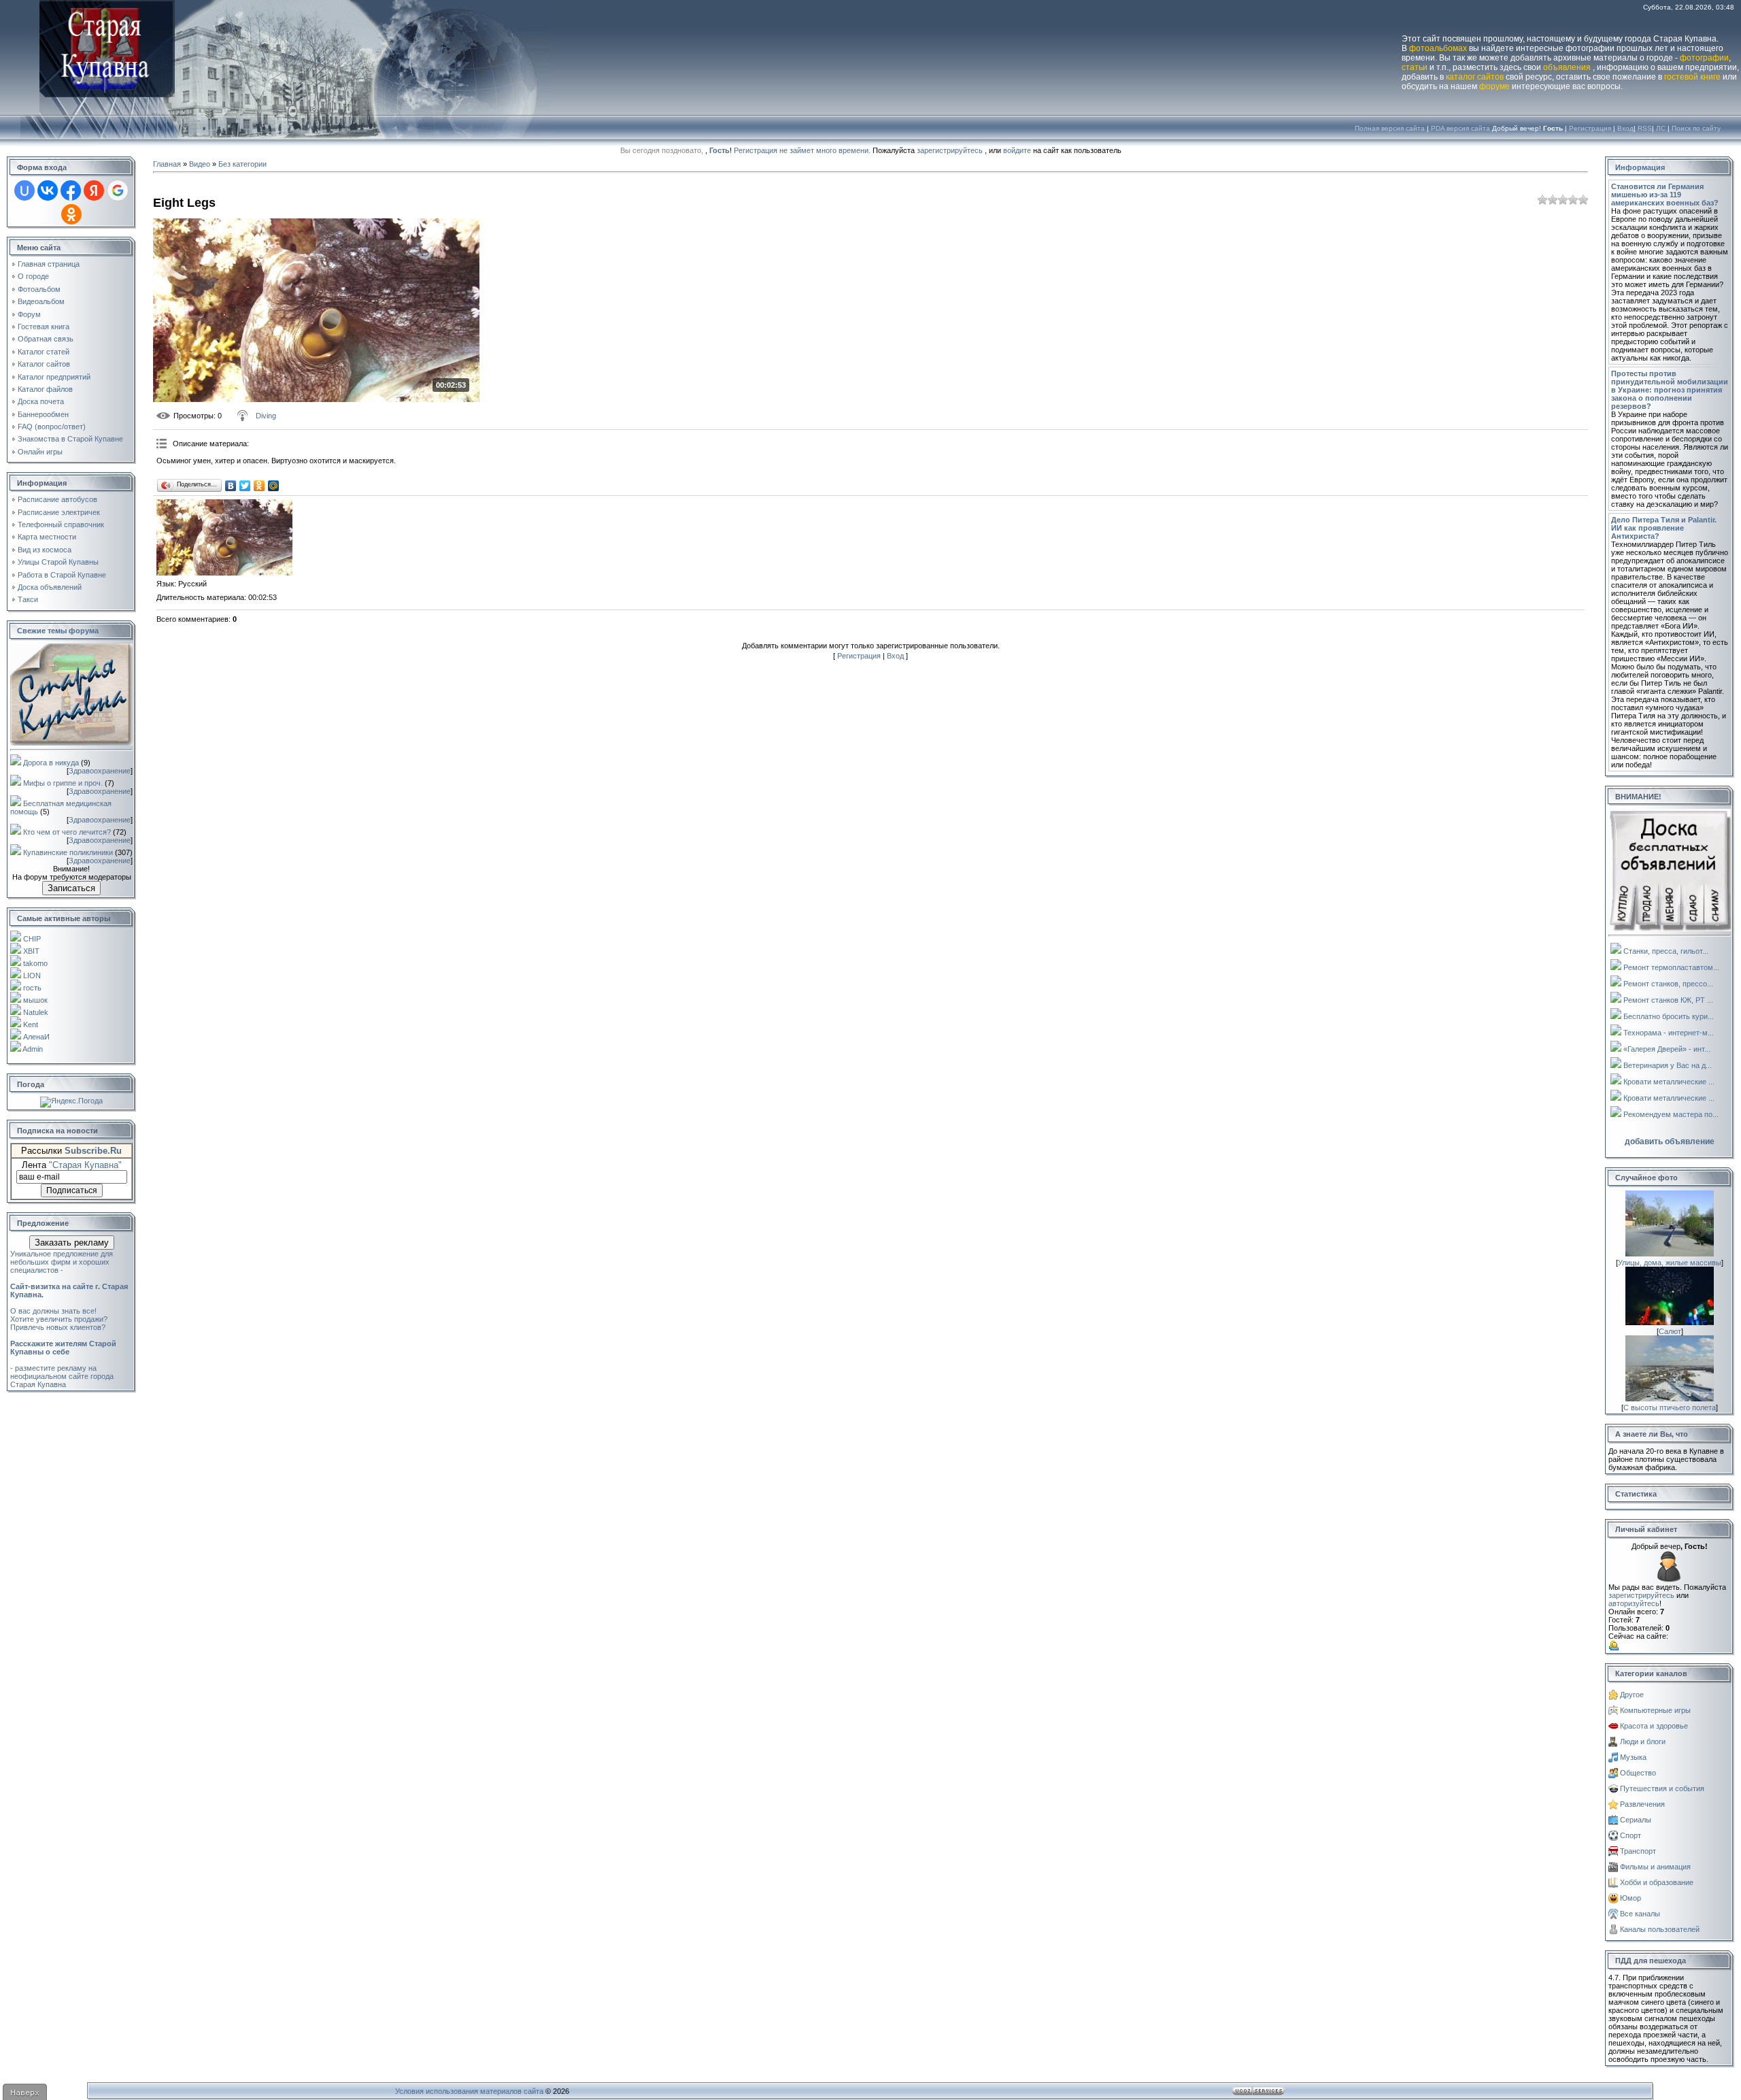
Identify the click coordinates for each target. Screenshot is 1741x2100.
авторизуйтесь (1634, 1603)
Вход (1625, 128)
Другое (1632, 1695)
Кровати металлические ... (1669, 1082)
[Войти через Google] (118, 190)
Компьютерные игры (1655, 1710)
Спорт (1630, 1835)
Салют (1670, 1331)
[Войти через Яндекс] (94, 190)
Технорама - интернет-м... (1669, 1033)
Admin (33, 1049)
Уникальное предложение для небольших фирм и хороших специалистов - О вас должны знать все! (69, 1282)
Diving (266, 416)
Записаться (71, 888)
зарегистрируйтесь (950, 150)
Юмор (1630, 1898)
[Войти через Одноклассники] (71, 214)
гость (32, 988)
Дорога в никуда (51, 763)
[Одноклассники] (259, 486)
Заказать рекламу (72, 1243)
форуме (1494, 86)
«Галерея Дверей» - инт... (1667, 1049)
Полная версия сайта (1390, 128)
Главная (167, 164)
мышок (35, 1000)
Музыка (1633, 1757)
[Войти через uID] (24, 190)
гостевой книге (1692, 77)
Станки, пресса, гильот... (1666, 951)
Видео (200, 164)
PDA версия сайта (1460, 128)
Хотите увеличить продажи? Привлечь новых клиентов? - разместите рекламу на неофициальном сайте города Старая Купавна (63, 1352)
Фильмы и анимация (1655, 1867)
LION (32, 976)
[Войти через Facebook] (71, 190)
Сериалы (1636, 1820)
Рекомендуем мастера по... (1671, 1114)
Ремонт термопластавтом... (1671, 967)
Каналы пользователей (1660, 1929)
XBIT (31, 951)
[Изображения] (224, 538)
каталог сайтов (1475, 77)
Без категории (242, 164)
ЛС (1661, 128)
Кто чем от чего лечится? (67, 832)
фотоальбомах (1438, 48)
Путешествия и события (1662, 1788)
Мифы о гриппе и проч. (63, 783)
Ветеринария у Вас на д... (1668, 1065)
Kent (31, 1024)
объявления (1567, 67)
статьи (1415, 67)
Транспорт (1638, 1851)
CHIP (32, 939)
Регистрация (1590, 128)
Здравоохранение (100, 771)
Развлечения (1642, 1804)
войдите (1017, 150)
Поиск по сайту (1696, 128)
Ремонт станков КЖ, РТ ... (1668, 1000)
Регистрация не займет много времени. (803, 150)
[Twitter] (245, 486)
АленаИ (36, 1037)
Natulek (36, 1012)
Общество (1638, 1773)
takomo (35, 963)
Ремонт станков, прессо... (1668, 984)
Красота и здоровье (1654, 1726)
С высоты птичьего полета (1670, 1407)
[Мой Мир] (274, 486)
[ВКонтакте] (231, 486)
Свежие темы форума (58, 631)
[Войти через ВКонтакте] (48, 190)
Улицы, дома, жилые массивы (1670, 1263)
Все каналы (1640, 1914)
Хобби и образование (1657, 1882)
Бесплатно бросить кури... (1669, 1016)
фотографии (1704, 58)
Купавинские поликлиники (68, 852)
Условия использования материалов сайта (469, 2091)
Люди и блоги (1643, 1741)
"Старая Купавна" (85, 1165)
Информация (1640, 167)
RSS (1645, 128)
